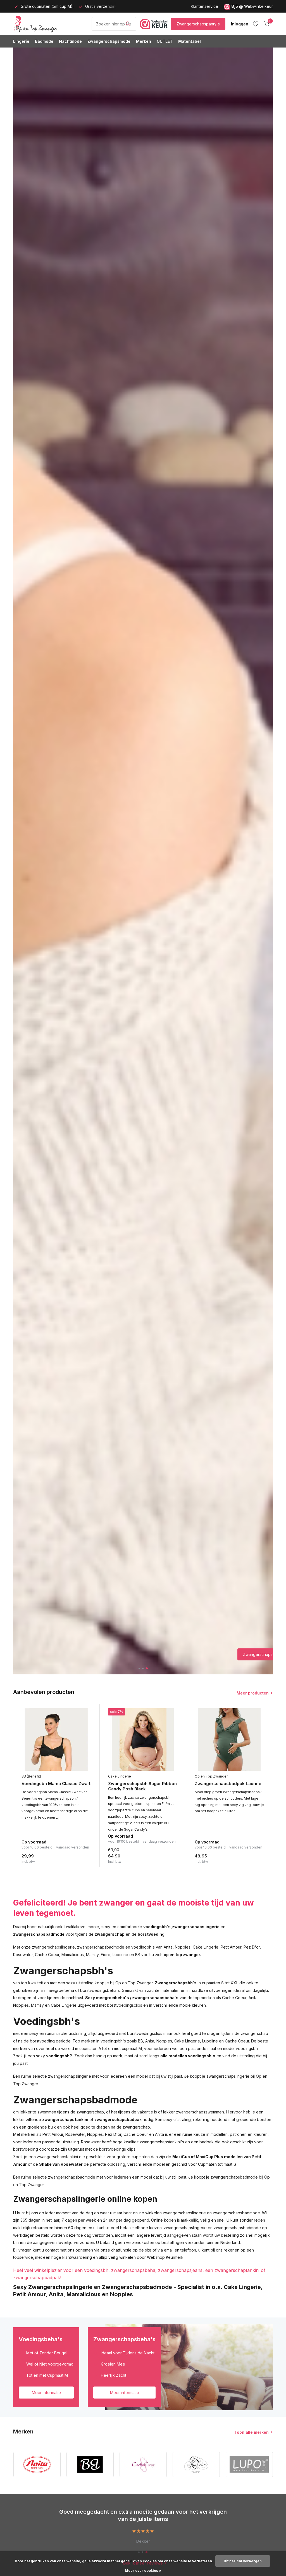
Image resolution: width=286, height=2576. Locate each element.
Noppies (183, 1947)
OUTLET (165, 41)
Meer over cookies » (143, 2571)
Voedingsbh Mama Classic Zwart (56, 1784)
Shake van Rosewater (61, 2164)
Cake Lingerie (120, 1776)
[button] (140, 1668)
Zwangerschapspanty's (198, 24)
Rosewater (23, 1955)
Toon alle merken (252, 2432)
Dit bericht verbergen (243, 2561)
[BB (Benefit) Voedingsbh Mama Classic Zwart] (56, 1740)
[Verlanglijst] (256, 24)
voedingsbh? (59, 2056)
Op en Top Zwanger (211, 1776)
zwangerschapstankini (65, 2119)
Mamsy (92, 1955)
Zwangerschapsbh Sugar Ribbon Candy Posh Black (142, 1786)
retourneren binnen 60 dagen (59, 2228)
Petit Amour (231, 1947)
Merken (144, 41)
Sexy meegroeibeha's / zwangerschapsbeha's (132, 1998)
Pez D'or (252, 1947)
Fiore (106, 1955)
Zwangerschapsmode (109, 41)
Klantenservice (204, 6)
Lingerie (21, 41)
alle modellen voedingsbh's (188, 2056)
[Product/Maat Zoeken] (128, 24)
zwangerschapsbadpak (118, 2119)
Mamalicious (73, 1955)
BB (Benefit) (31, 1776)
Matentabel (190, 41)
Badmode (44, 41)
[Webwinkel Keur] (154, 24)
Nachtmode (70, 41)
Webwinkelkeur (258, 6)
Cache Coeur (47, 1955)
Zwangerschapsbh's (176, 1983)
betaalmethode (134, 2228)
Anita (168, 1947)
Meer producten (253, 1693)
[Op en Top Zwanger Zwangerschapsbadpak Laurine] (230, 1740)
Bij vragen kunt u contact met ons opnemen (53, 2250)
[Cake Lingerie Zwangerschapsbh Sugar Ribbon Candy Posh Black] (143, 1740)
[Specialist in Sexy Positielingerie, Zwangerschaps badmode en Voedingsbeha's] (51, 24)
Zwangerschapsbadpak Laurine (228, 1784)
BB (138, 1955)
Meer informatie (46, 2393)
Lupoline (120, 1955)
